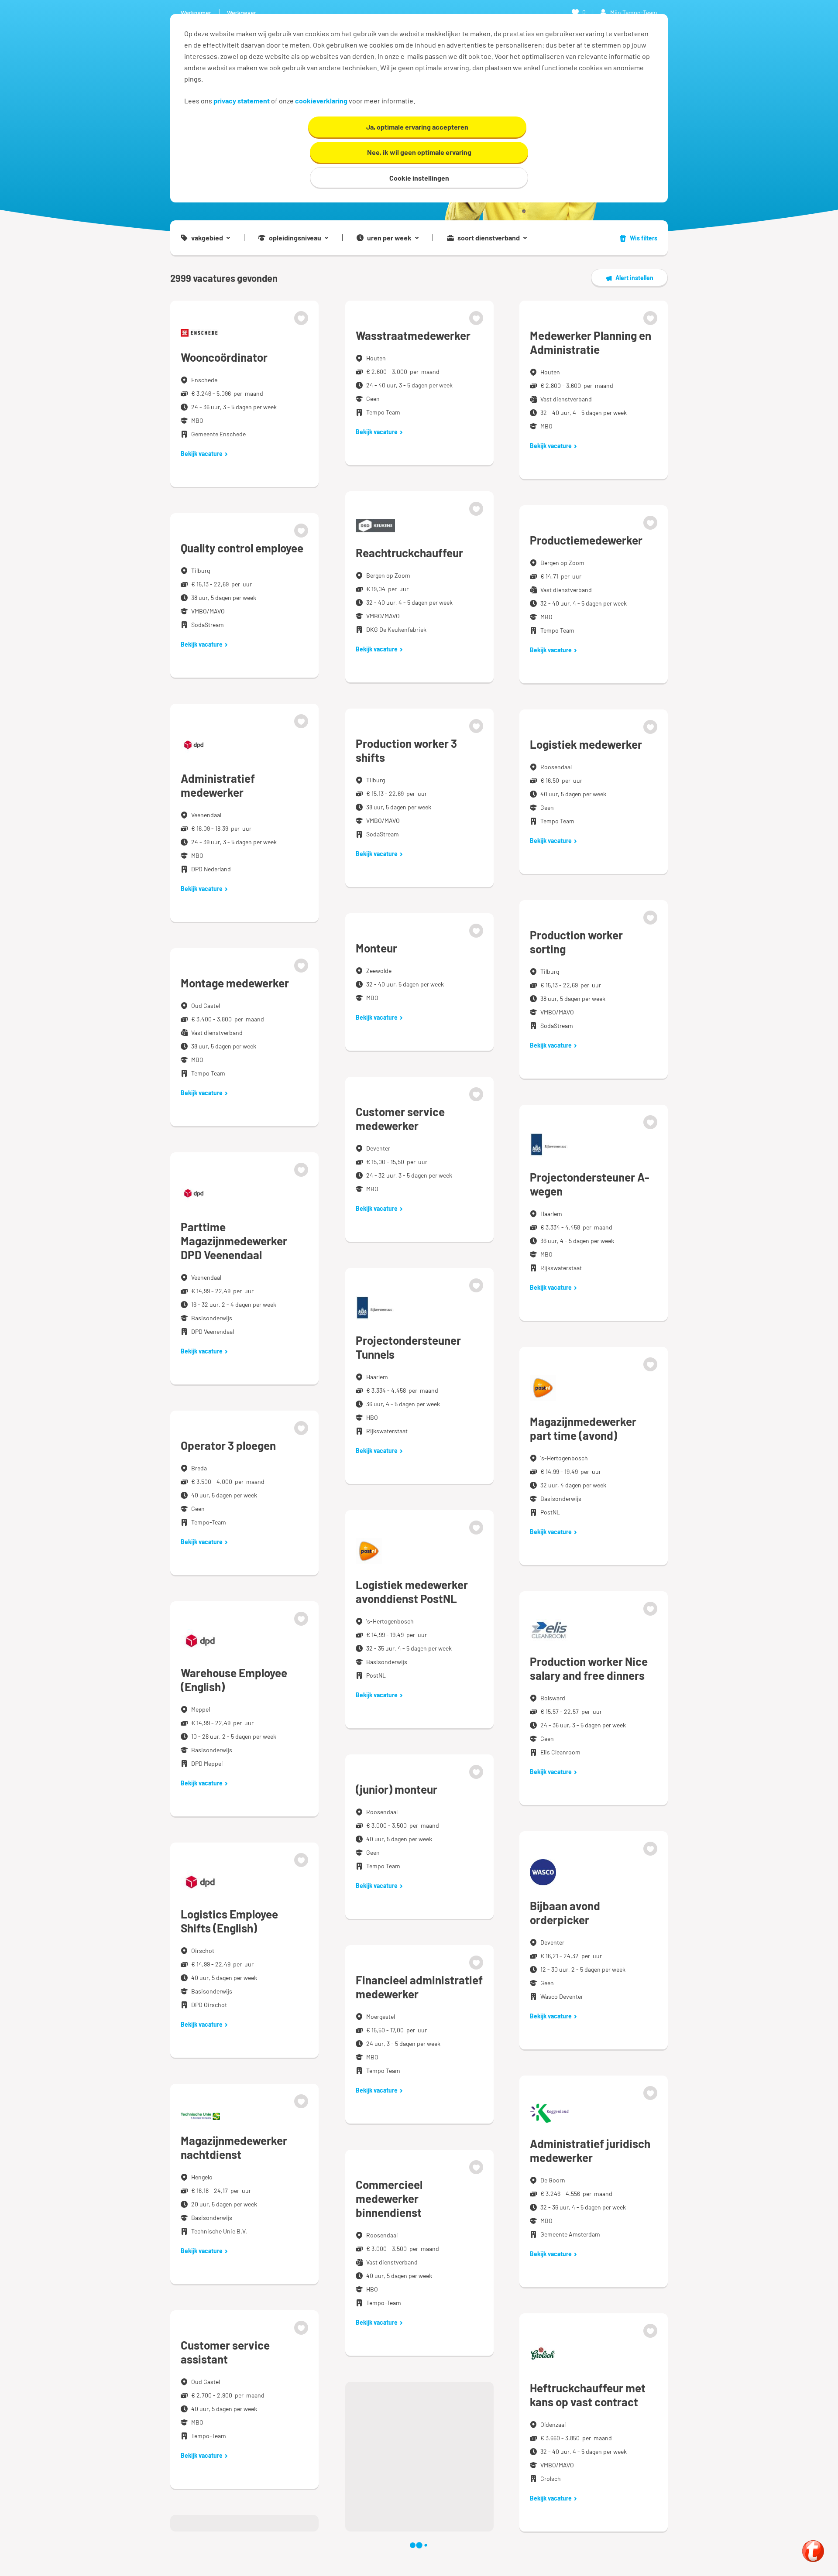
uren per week (389, 238)
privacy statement (242, 101)
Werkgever (242, 12)
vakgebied (207, 238)
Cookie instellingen (419, 178)
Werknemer (196, 12)
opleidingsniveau (295, 238)
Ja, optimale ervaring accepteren (417, 127)
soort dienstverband (489, 238)
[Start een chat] (813, 2551)
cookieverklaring (321, 101)
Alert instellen (634, 278)
